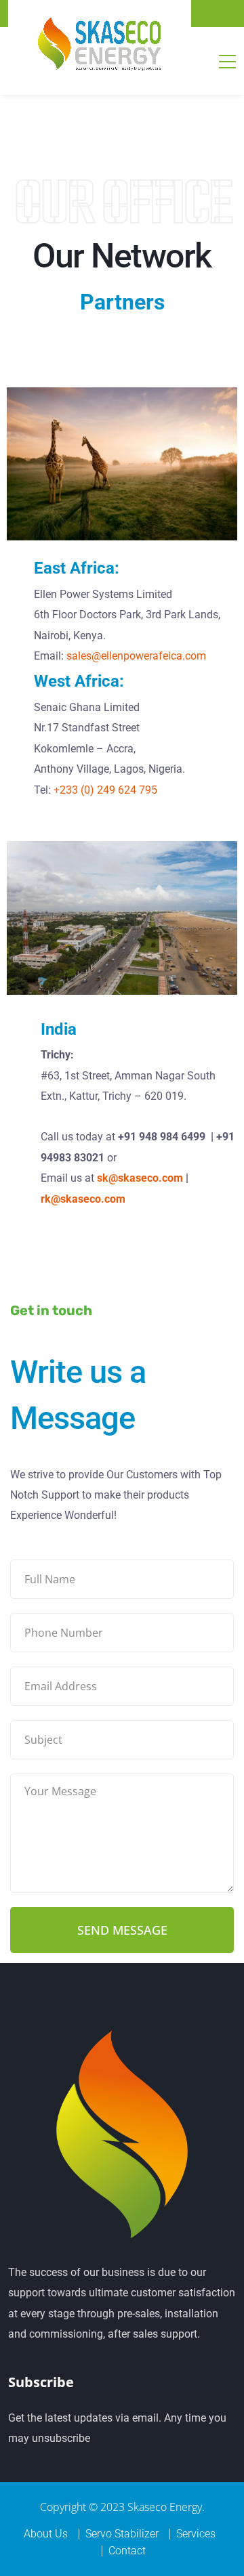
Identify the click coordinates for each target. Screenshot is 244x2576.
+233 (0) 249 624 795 (105, 790)
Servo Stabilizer (122, 2534)
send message (122, 1930)
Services (196, 2534)
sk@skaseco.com (140, 1178)
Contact (127, 2551)
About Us (46, 2534)
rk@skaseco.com (83, 1199)
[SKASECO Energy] (100, 43)
